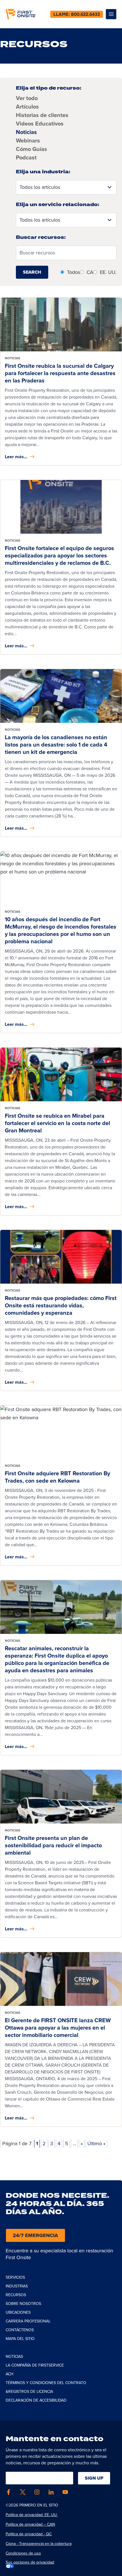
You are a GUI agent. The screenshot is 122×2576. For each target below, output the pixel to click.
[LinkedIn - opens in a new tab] (51, 2492)
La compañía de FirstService (35, 2365)
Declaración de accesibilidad (36, 2400)
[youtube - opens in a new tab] (65, 2492)
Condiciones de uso (23, 2553)
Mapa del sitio (20, 2339)
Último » (96, 2144)
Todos (73, 272)
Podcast (26, 157)
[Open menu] (111, 14)
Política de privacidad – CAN (30, 2524)
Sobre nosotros (23, 2304)
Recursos (16, 2295)
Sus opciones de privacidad (30, 2562)
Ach (10, 2374)
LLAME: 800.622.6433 (77, 14)
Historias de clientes (42, 115)
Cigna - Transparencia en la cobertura (39, 2544)
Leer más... (16, 457)
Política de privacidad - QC (29, 2534)
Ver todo (27, 98)
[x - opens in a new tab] (23, 2492)
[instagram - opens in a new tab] (37, 2492)
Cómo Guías (31, 149)
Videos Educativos (40, 124)
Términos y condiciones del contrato (46, 2383)
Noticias (26, 132)
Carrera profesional (28, 2321)
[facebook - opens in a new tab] (9, 2492)
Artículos (27, 107)
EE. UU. (108, 272)
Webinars (28, 140)
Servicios (15, 2277)
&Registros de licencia (29, 2392)
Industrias (17, 2286)
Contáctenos (20, 2330)
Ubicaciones (18, 2312)
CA (90, 272)
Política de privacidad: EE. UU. (32, 2515)
